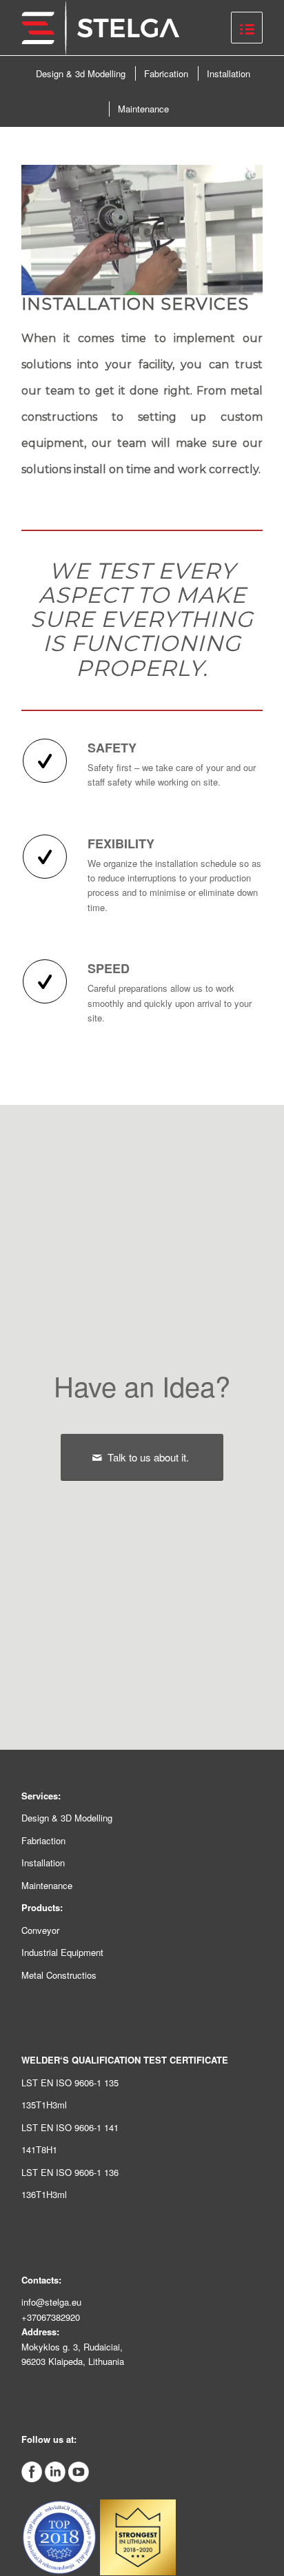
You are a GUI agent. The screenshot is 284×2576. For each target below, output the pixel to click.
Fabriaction (43, 1840)
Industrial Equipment (62, 1952)
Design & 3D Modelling (67, 1818)
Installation (43, 1863)
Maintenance (47, 1885)
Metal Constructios (59, 1975)
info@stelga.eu (51, 2302)
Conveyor (40, 1930)
